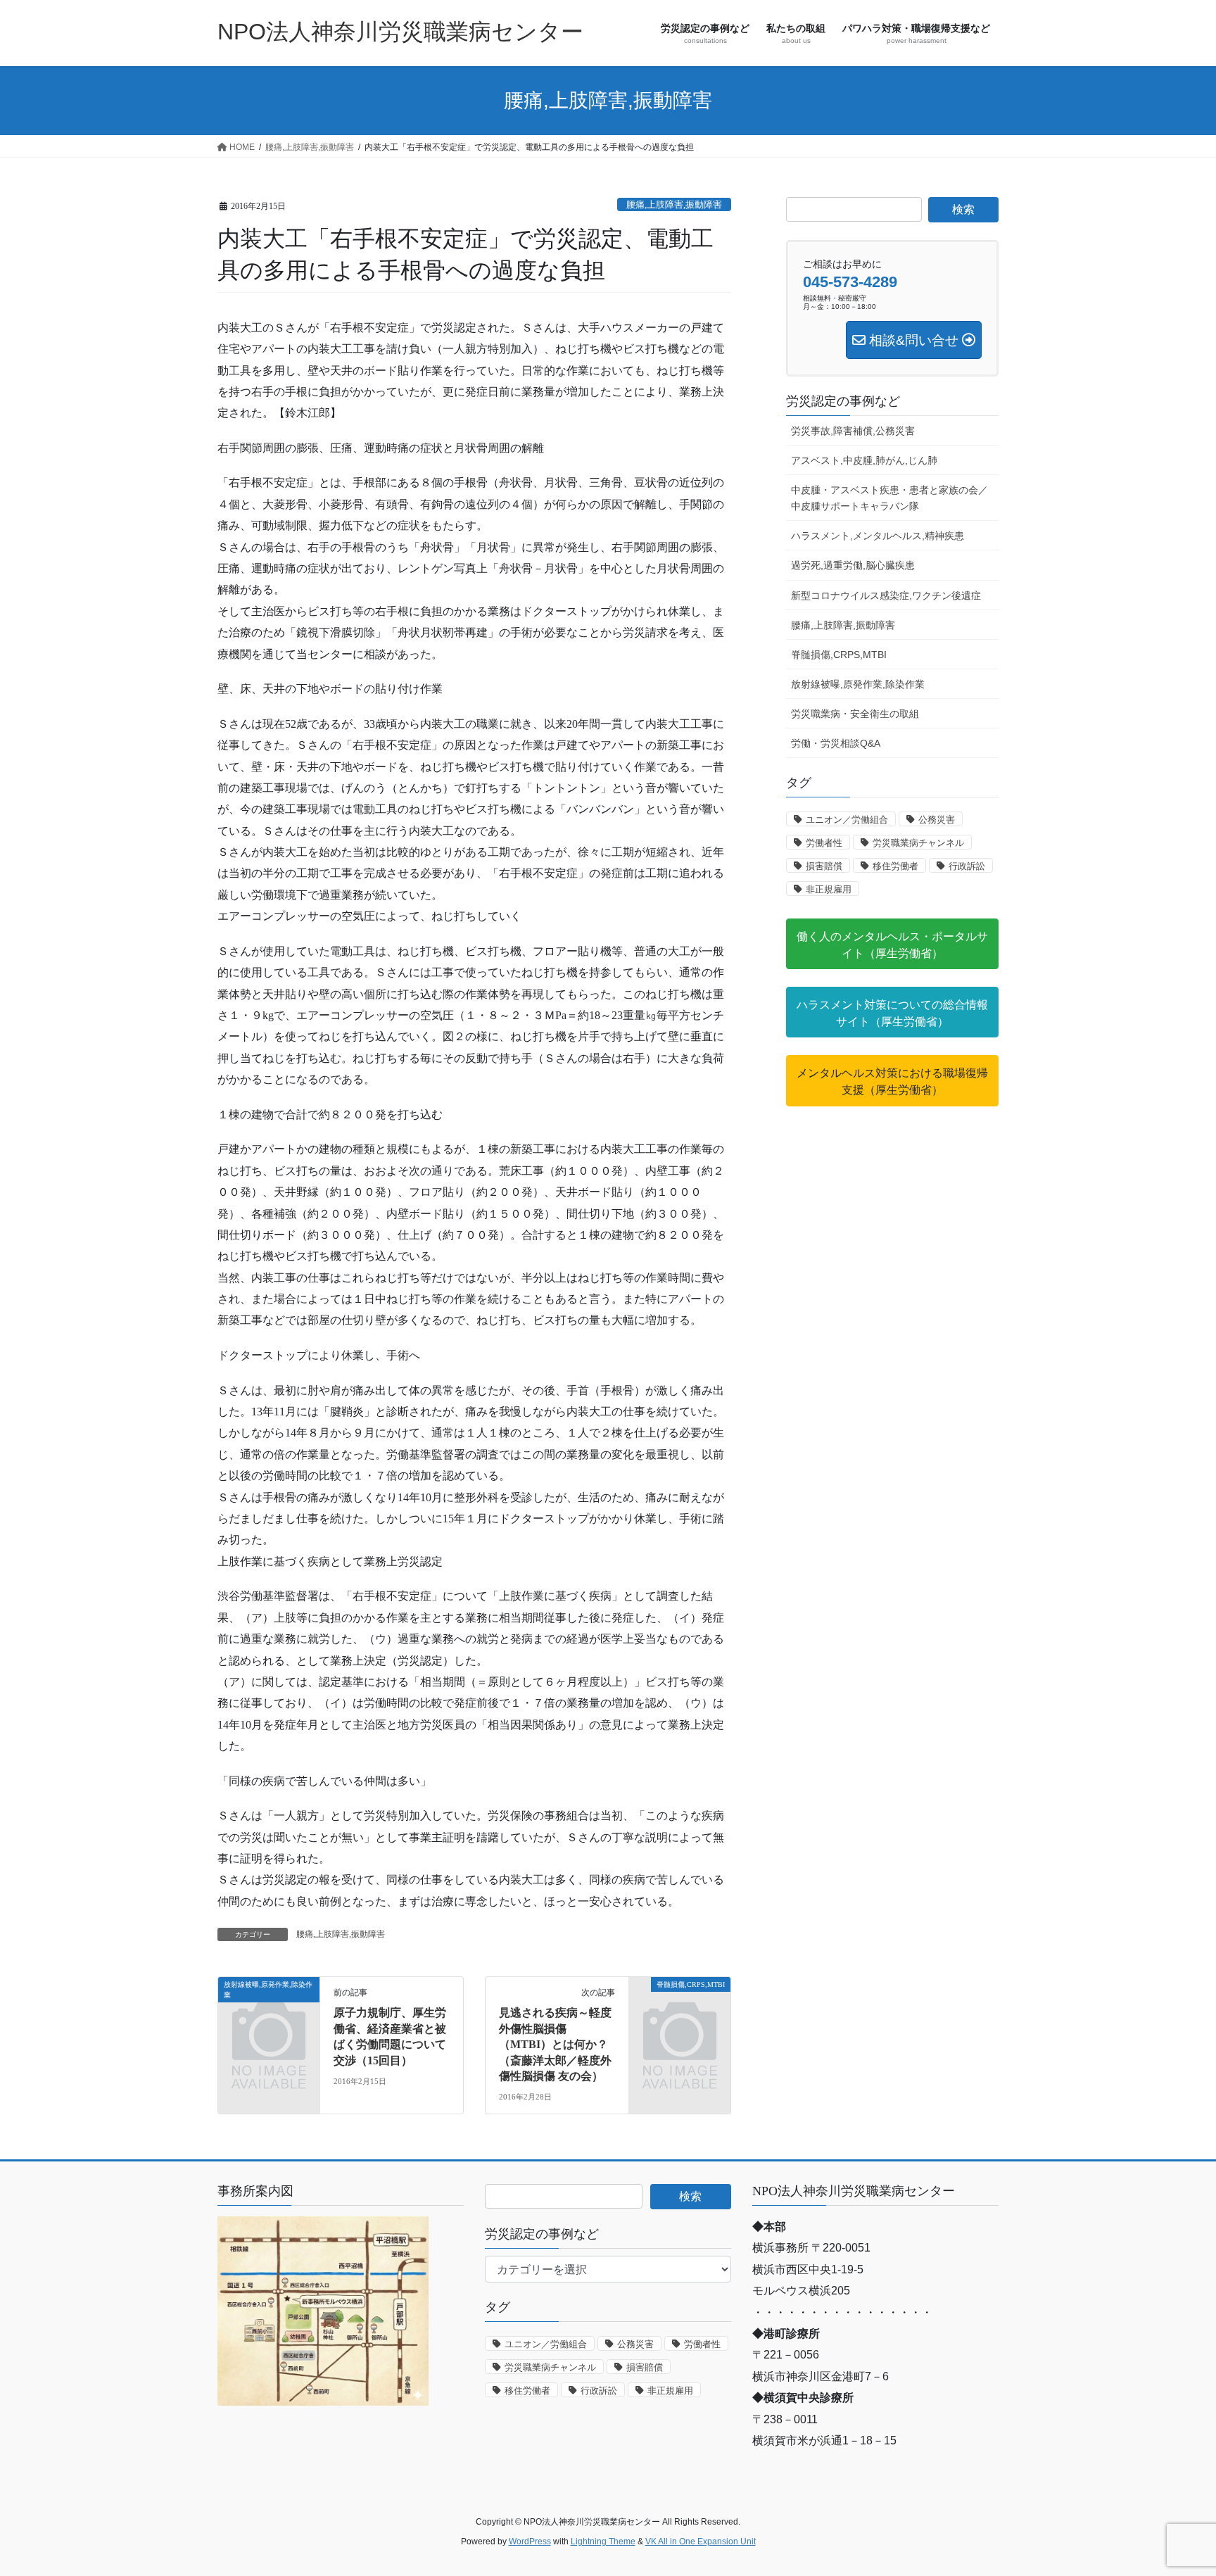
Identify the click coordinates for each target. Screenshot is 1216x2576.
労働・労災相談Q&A (836, 743)
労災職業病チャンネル (918, 843)
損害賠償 (824, 866)
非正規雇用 (829, 889)
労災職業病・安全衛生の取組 (855, 714)
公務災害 (937, 820)
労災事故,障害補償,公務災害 (853, 431)
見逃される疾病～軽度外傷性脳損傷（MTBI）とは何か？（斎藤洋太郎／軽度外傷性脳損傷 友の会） (555, 2044)
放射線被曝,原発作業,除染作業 (858, 684)
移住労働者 (895, 866)
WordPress (530, 2542)
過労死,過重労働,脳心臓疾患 (853, 565)
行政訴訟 (967, 866)
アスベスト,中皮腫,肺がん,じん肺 (864, 460)
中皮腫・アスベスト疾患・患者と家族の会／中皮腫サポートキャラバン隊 (889, 498)
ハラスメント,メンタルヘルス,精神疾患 (878, 536)
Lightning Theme (603, 2542)
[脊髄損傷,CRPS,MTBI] (680, 2008)
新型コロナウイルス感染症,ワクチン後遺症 (886, 595)
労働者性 (824, 843)
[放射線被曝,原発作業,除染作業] (269, 2008)
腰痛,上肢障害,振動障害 (674, 205)
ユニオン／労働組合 (847, 820)
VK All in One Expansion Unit (701, 2542)
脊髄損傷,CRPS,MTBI (839, 655)
